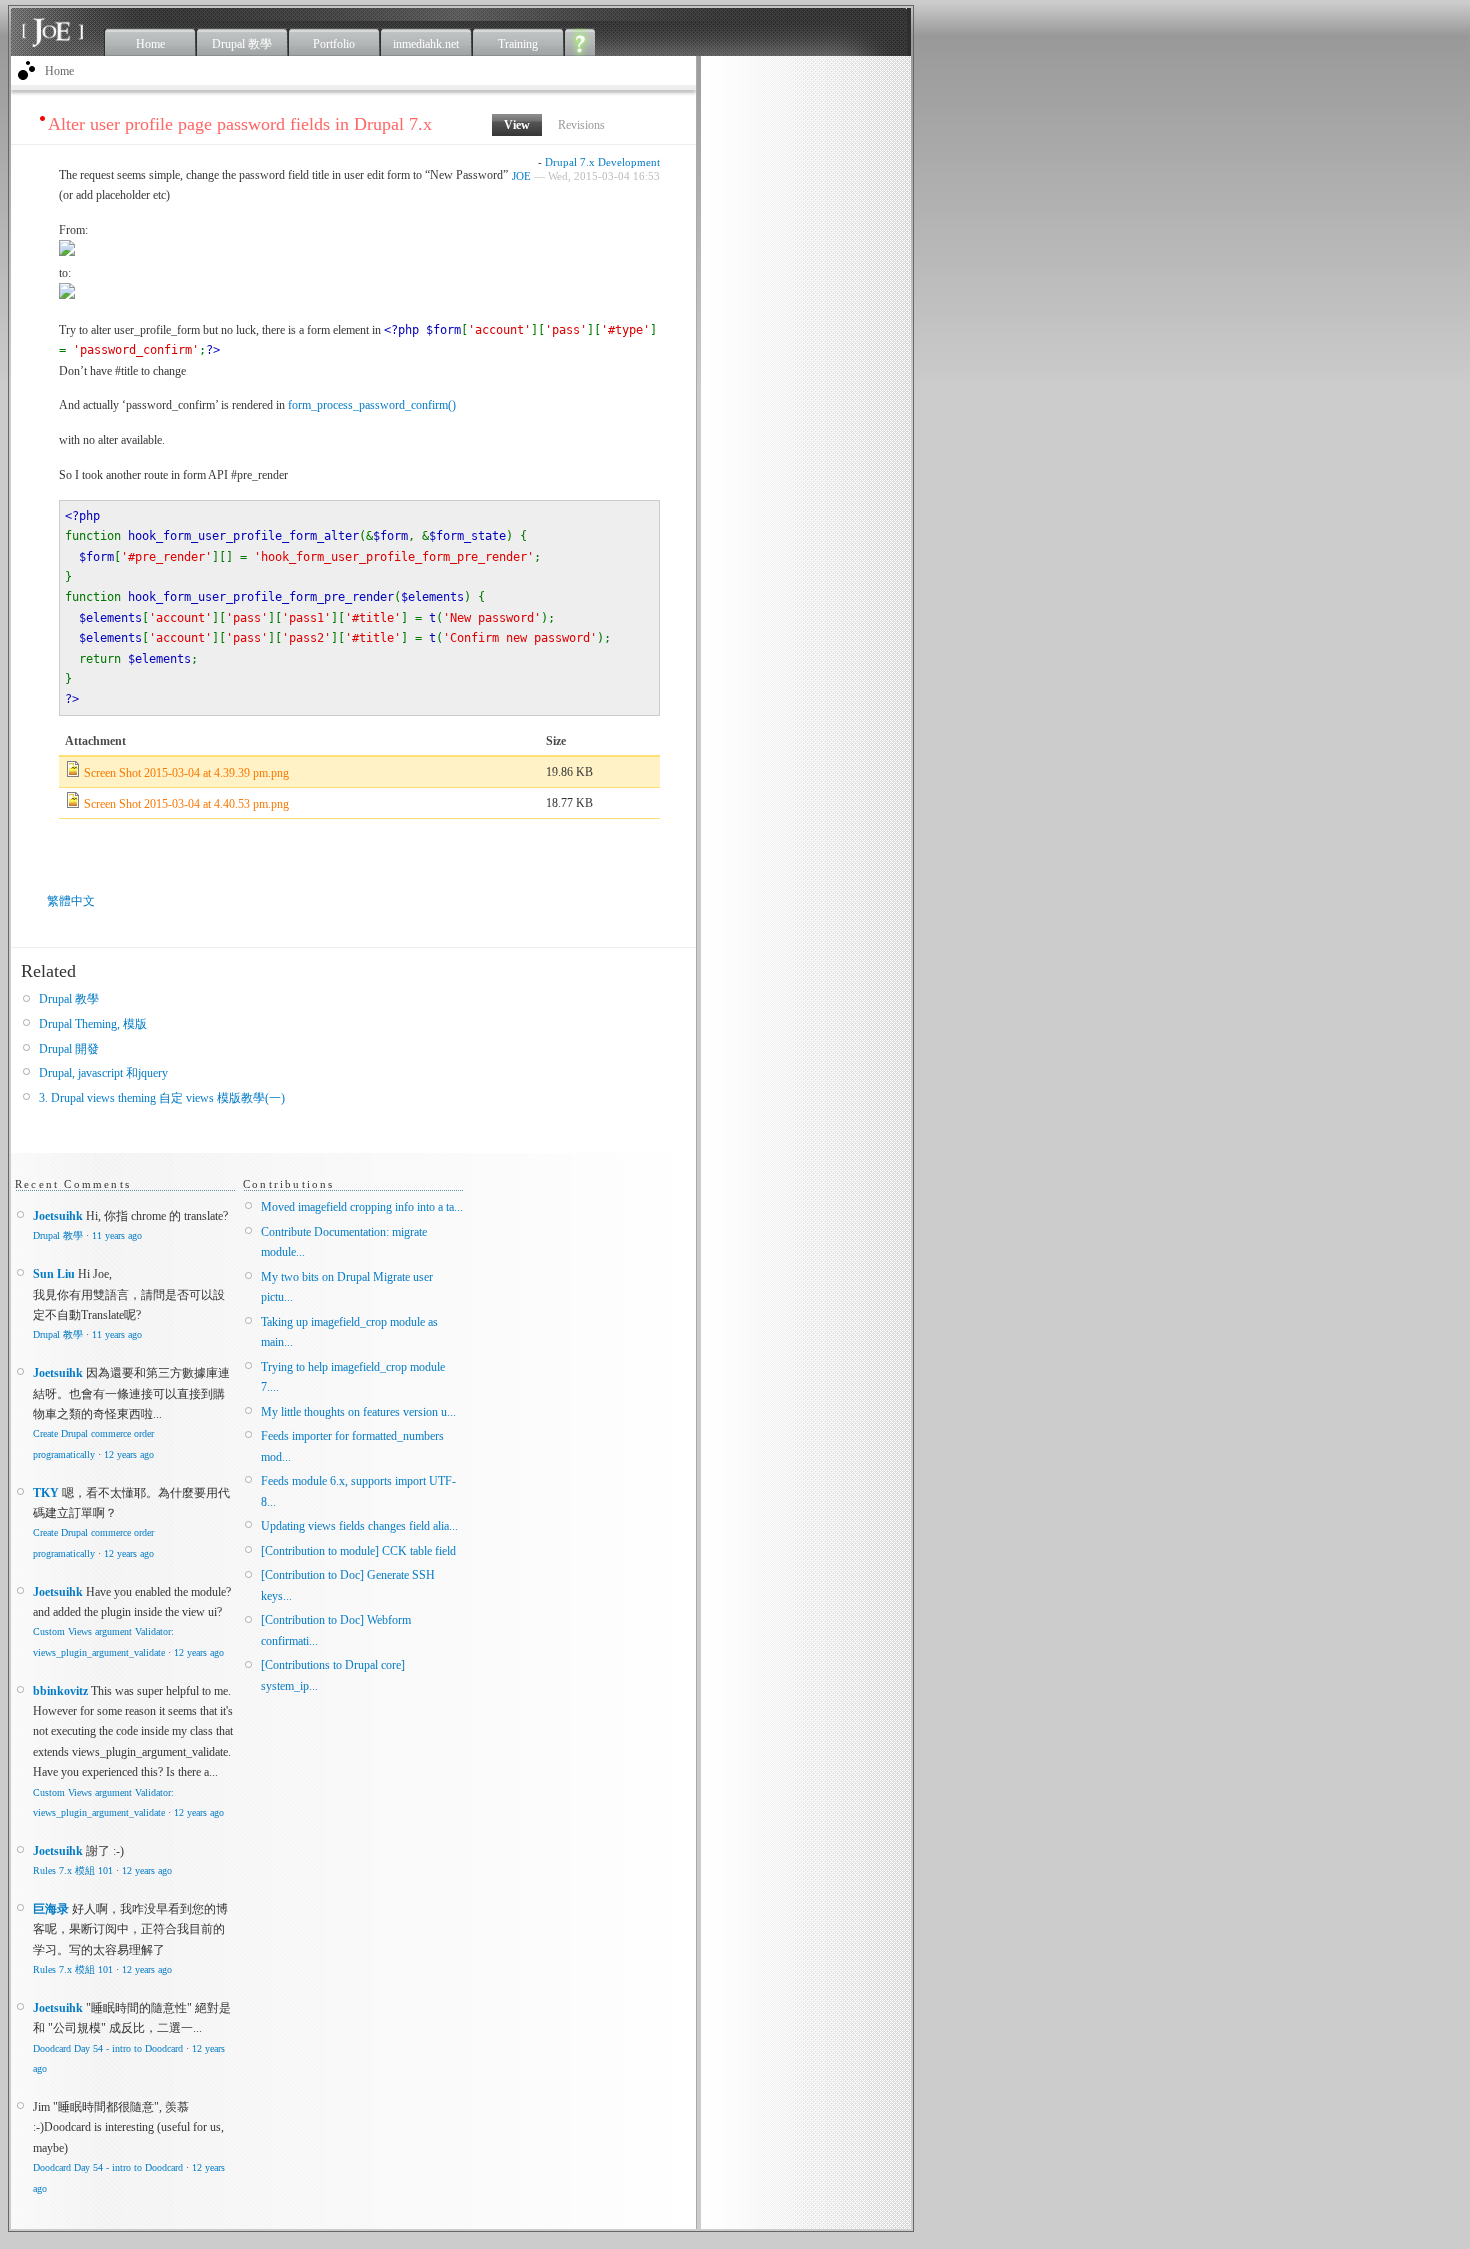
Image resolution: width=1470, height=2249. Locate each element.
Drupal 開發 (69, 1049)
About (580, 42)
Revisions (581, 125)
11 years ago (117, 1235)
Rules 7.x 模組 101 (73, 1870)
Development (629, 162)
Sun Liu (54, 1274)
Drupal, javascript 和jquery (103, 1073)
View (523, 125)
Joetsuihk (58, 1216)
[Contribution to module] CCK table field (358, 1551)
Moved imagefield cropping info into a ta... (362, 1207)
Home (150, 44)
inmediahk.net (426, 44)
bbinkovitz (60, 1691)
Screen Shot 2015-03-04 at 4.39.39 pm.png (186, 773)
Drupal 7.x (570, 162)
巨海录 (51, 1909)
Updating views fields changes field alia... (359, 1526)
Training (518, 44)
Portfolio (334, 44)
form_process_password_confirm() (372, 405)
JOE (521, 176)
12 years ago (129, 1454)
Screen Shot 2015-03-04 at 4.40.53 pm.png (186, 804)
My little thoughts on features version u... (358, 1412)
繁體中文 (71, 901)
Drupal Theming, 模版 (93, 1024)
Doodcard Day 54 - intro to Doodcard (108, 2048)
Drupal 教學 (242, 44)
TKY (46, 1493)
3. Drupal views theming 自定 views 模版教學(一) (162, 1098)
